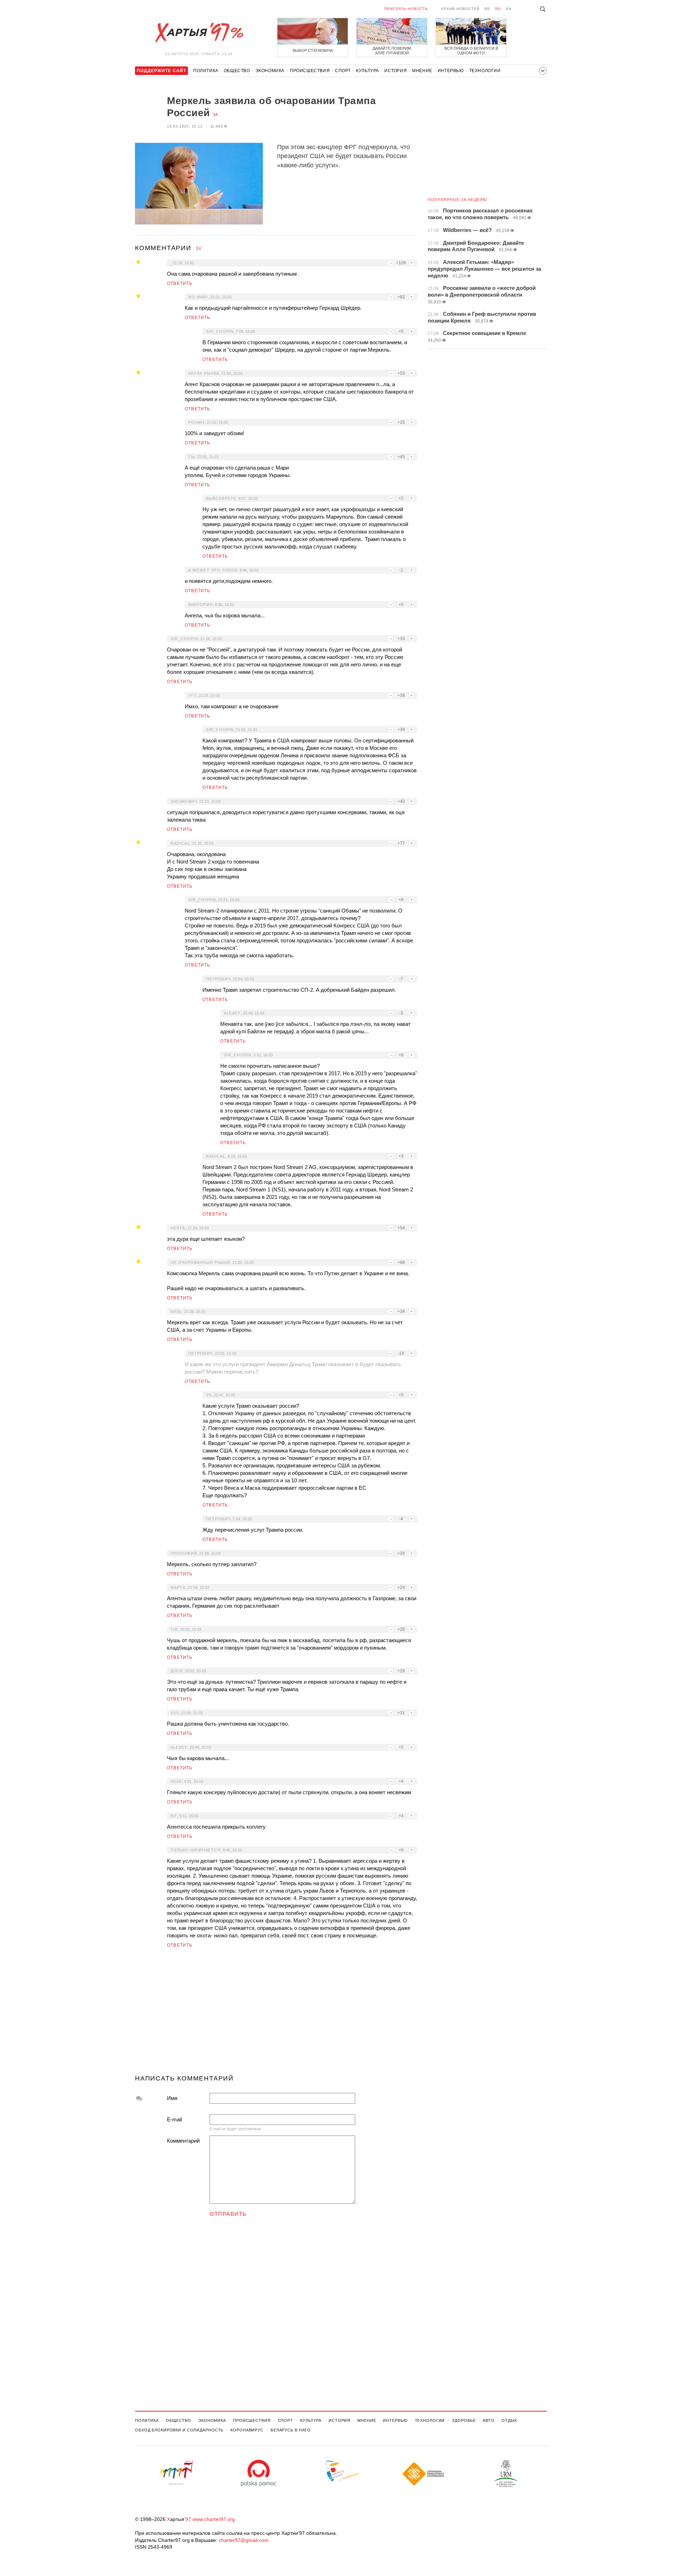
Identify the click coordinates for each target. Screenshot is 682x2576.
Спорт (343, 71)
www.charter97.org (214, 2519)
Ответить (180, 283)
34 (215, 115)
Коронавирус (247, 2430)
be (487, 9)
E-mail (174, 2119)
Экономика (270, 71)
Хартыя (199, 33)
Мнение (422, 71)
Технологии (485, 71)
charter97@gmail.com (244, 2540)
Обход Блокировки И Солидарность (179, 2430)
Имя (172, 2098)
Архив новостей (460, 9)
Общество (237, 71)
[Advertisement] (276, 2014)
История (396, 71)
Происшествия (310, 71)
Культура (367, 71)
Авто (489, 2420)
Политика (206, 71)
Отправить (228, 2214)
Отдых (509, 2420)
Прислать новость (406, 9)
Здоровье (464, 2420)
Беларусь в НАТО (291, 2430)
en (509, 9)
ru (498, 9)
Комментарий (183, 2141)
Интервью (451, 71)
